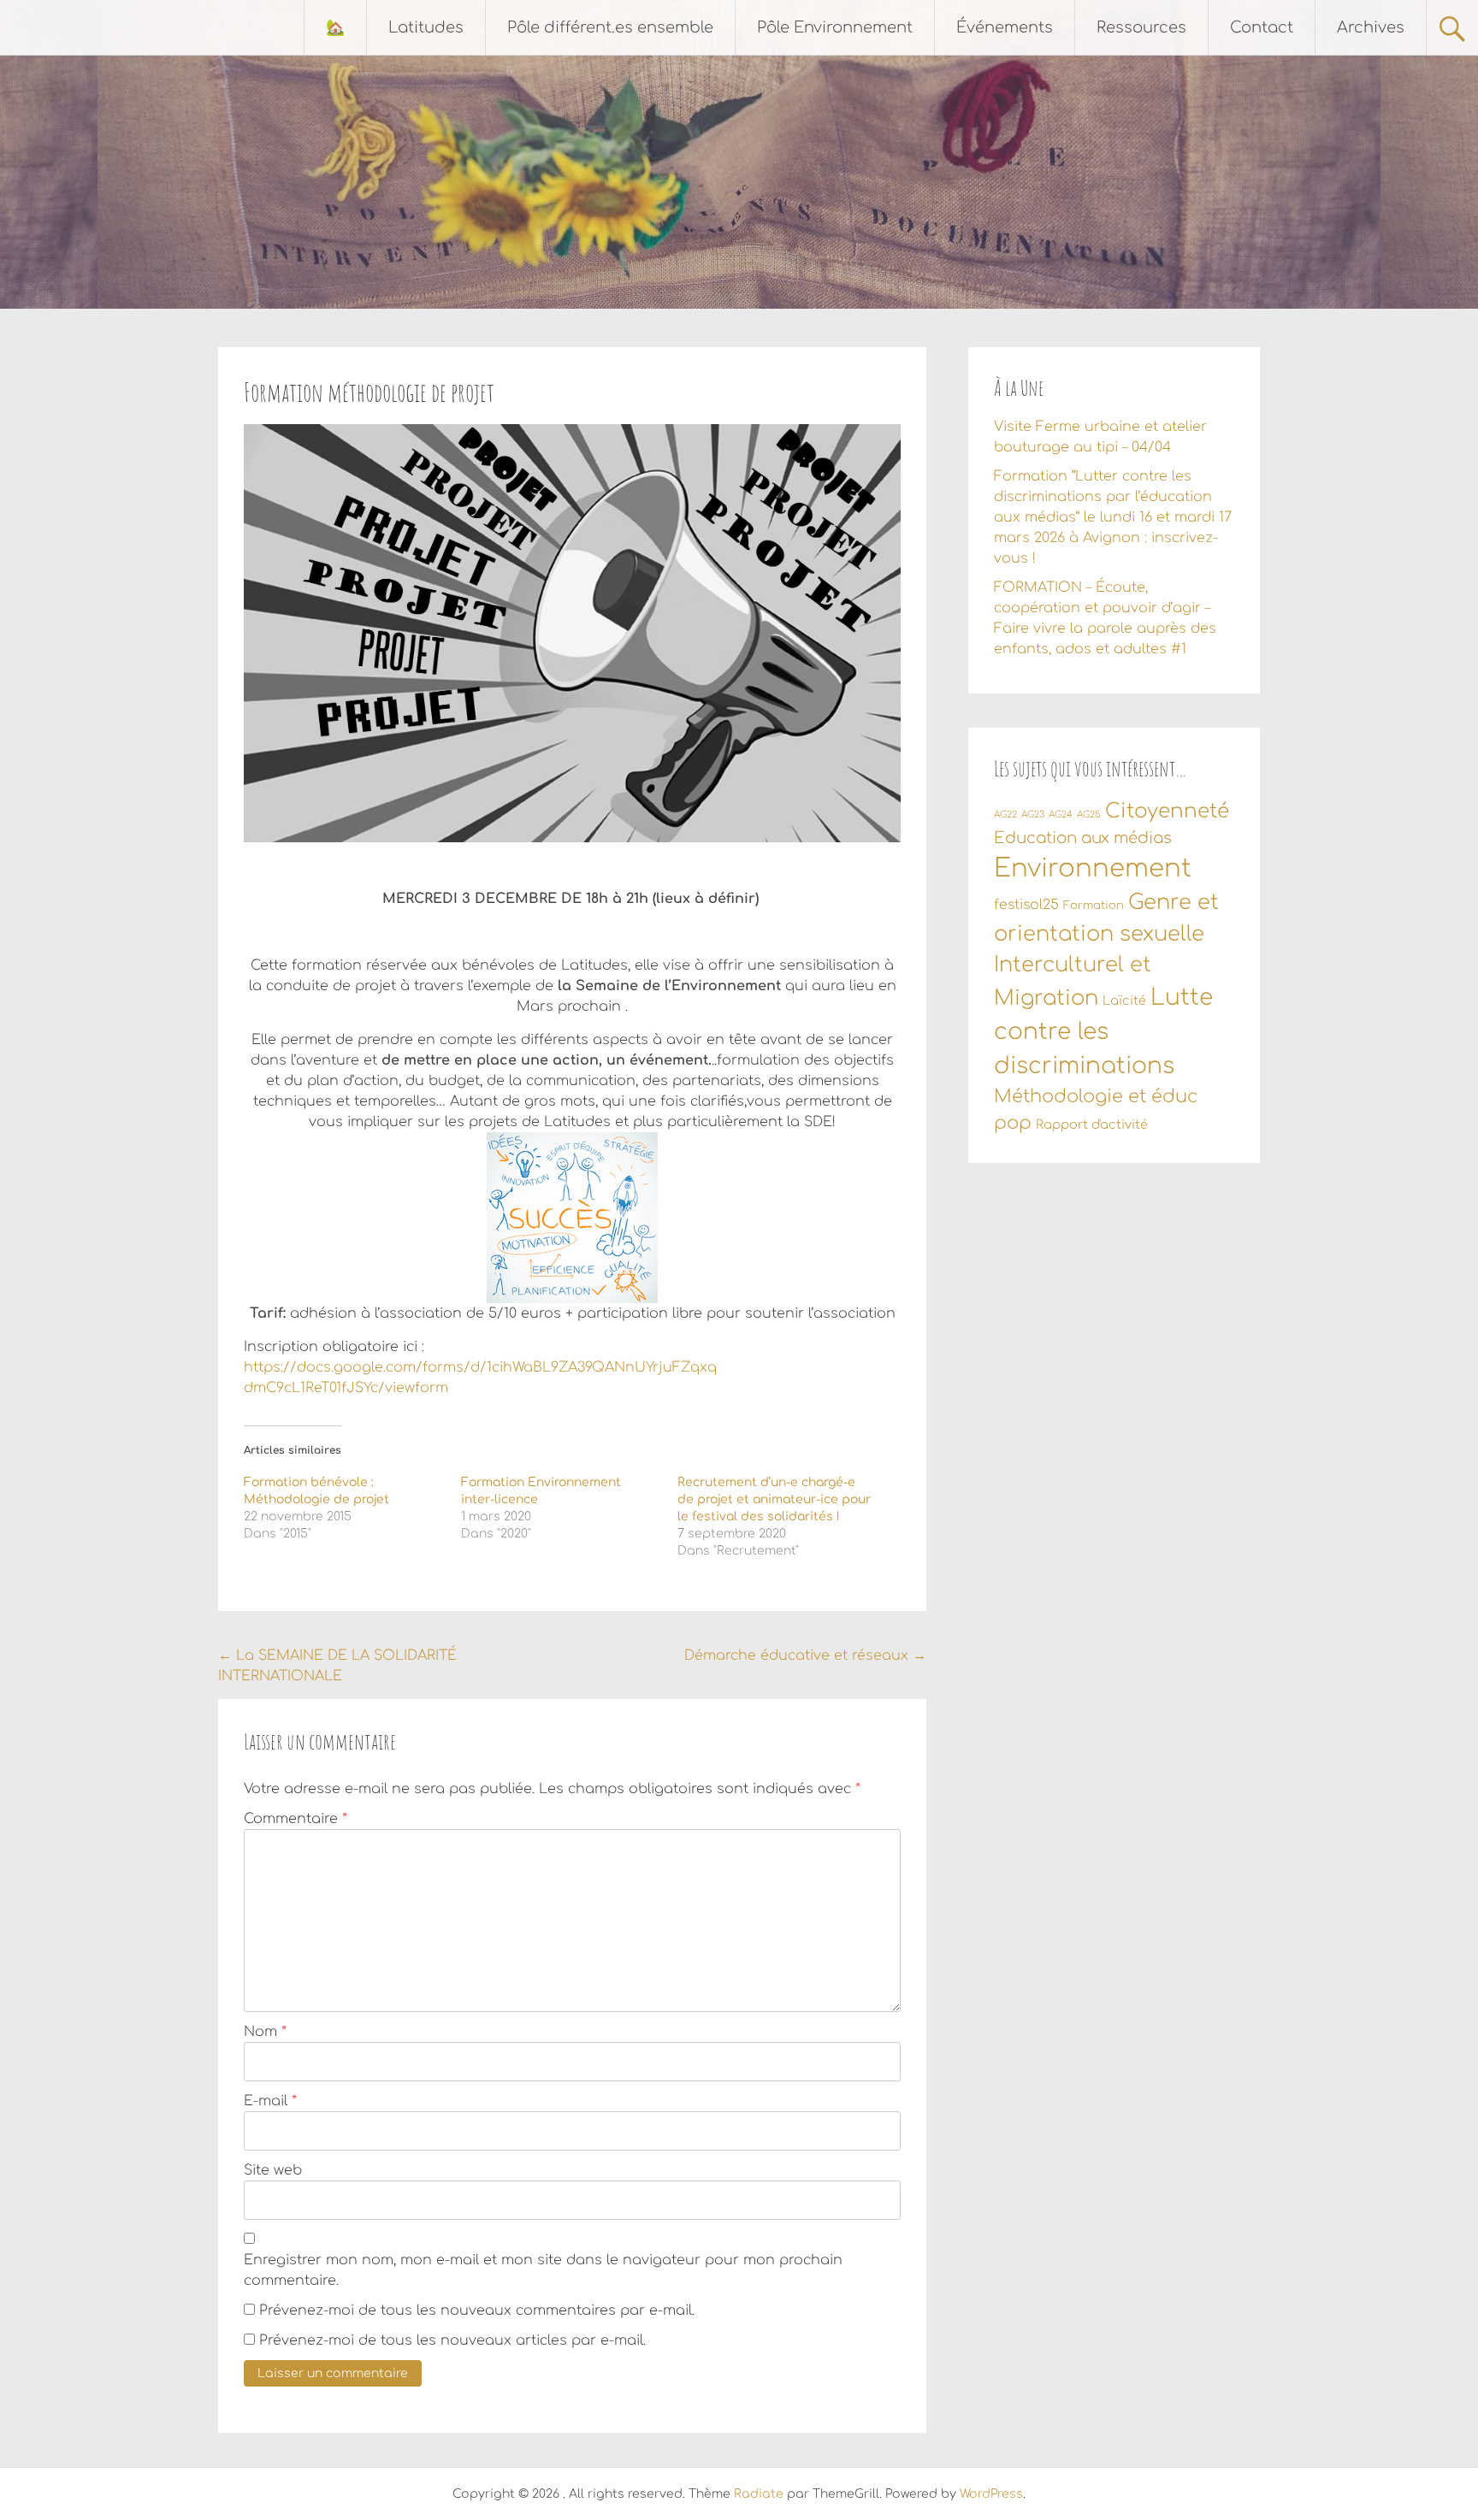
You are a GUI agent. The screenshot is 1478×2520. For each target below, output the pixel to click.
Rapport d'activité (1092, 1124)
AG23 (1033, 814)
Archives (1371, 27)
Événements (1005, 27)
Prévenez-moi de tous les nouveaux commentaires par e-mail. (477, 2310)
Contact (1262, 27)
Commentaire (296, 1819)
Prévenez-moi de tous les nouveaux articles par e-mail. (452, 2340)
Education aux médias (1083, 838)
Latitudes (426, 27)
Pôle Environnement (835, 27)
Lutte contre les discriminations (1103, 1032)
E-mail (270, 2101)
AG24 (1061, 814)
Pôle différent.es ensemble (610, 27)
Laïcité (1124, 1000)
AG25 (1089, 814)
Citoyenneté (1167, 811)
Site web (273, 2170)
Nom (265, 2032)
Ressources (1141, 27)
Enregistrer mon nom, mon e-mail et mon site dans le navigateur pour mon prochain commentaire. (543, 2270)
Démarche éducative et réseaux (805, 1655)
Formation (1094, 906)
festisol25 (1026, 905)
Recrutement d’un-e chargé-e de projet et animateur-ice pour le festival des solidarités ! (774, 1499)
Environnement (1093, 868)
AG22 (1005, 814)
